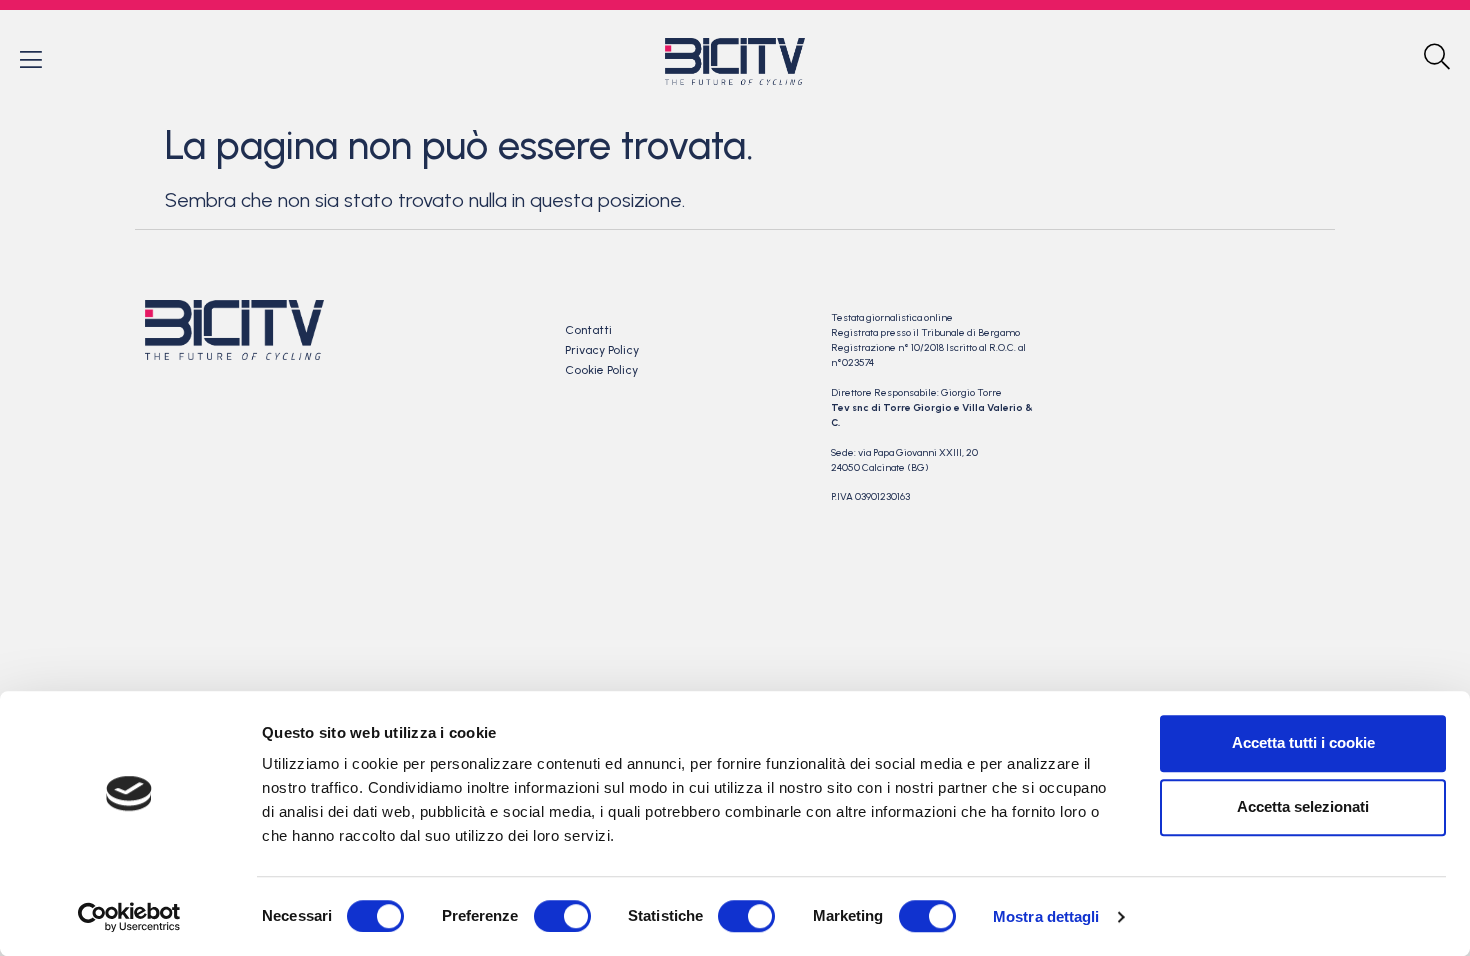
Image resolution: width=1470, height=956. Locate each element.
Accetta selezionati (1303, 806)
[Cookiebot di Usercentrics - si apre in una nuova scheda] (129, 917)
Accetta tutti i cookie (1303, 742)
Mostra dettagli (1046, 916)
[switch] (562, 916)
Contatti (588, 330)
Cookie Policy (601, 370)
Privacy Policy (602, 350)
